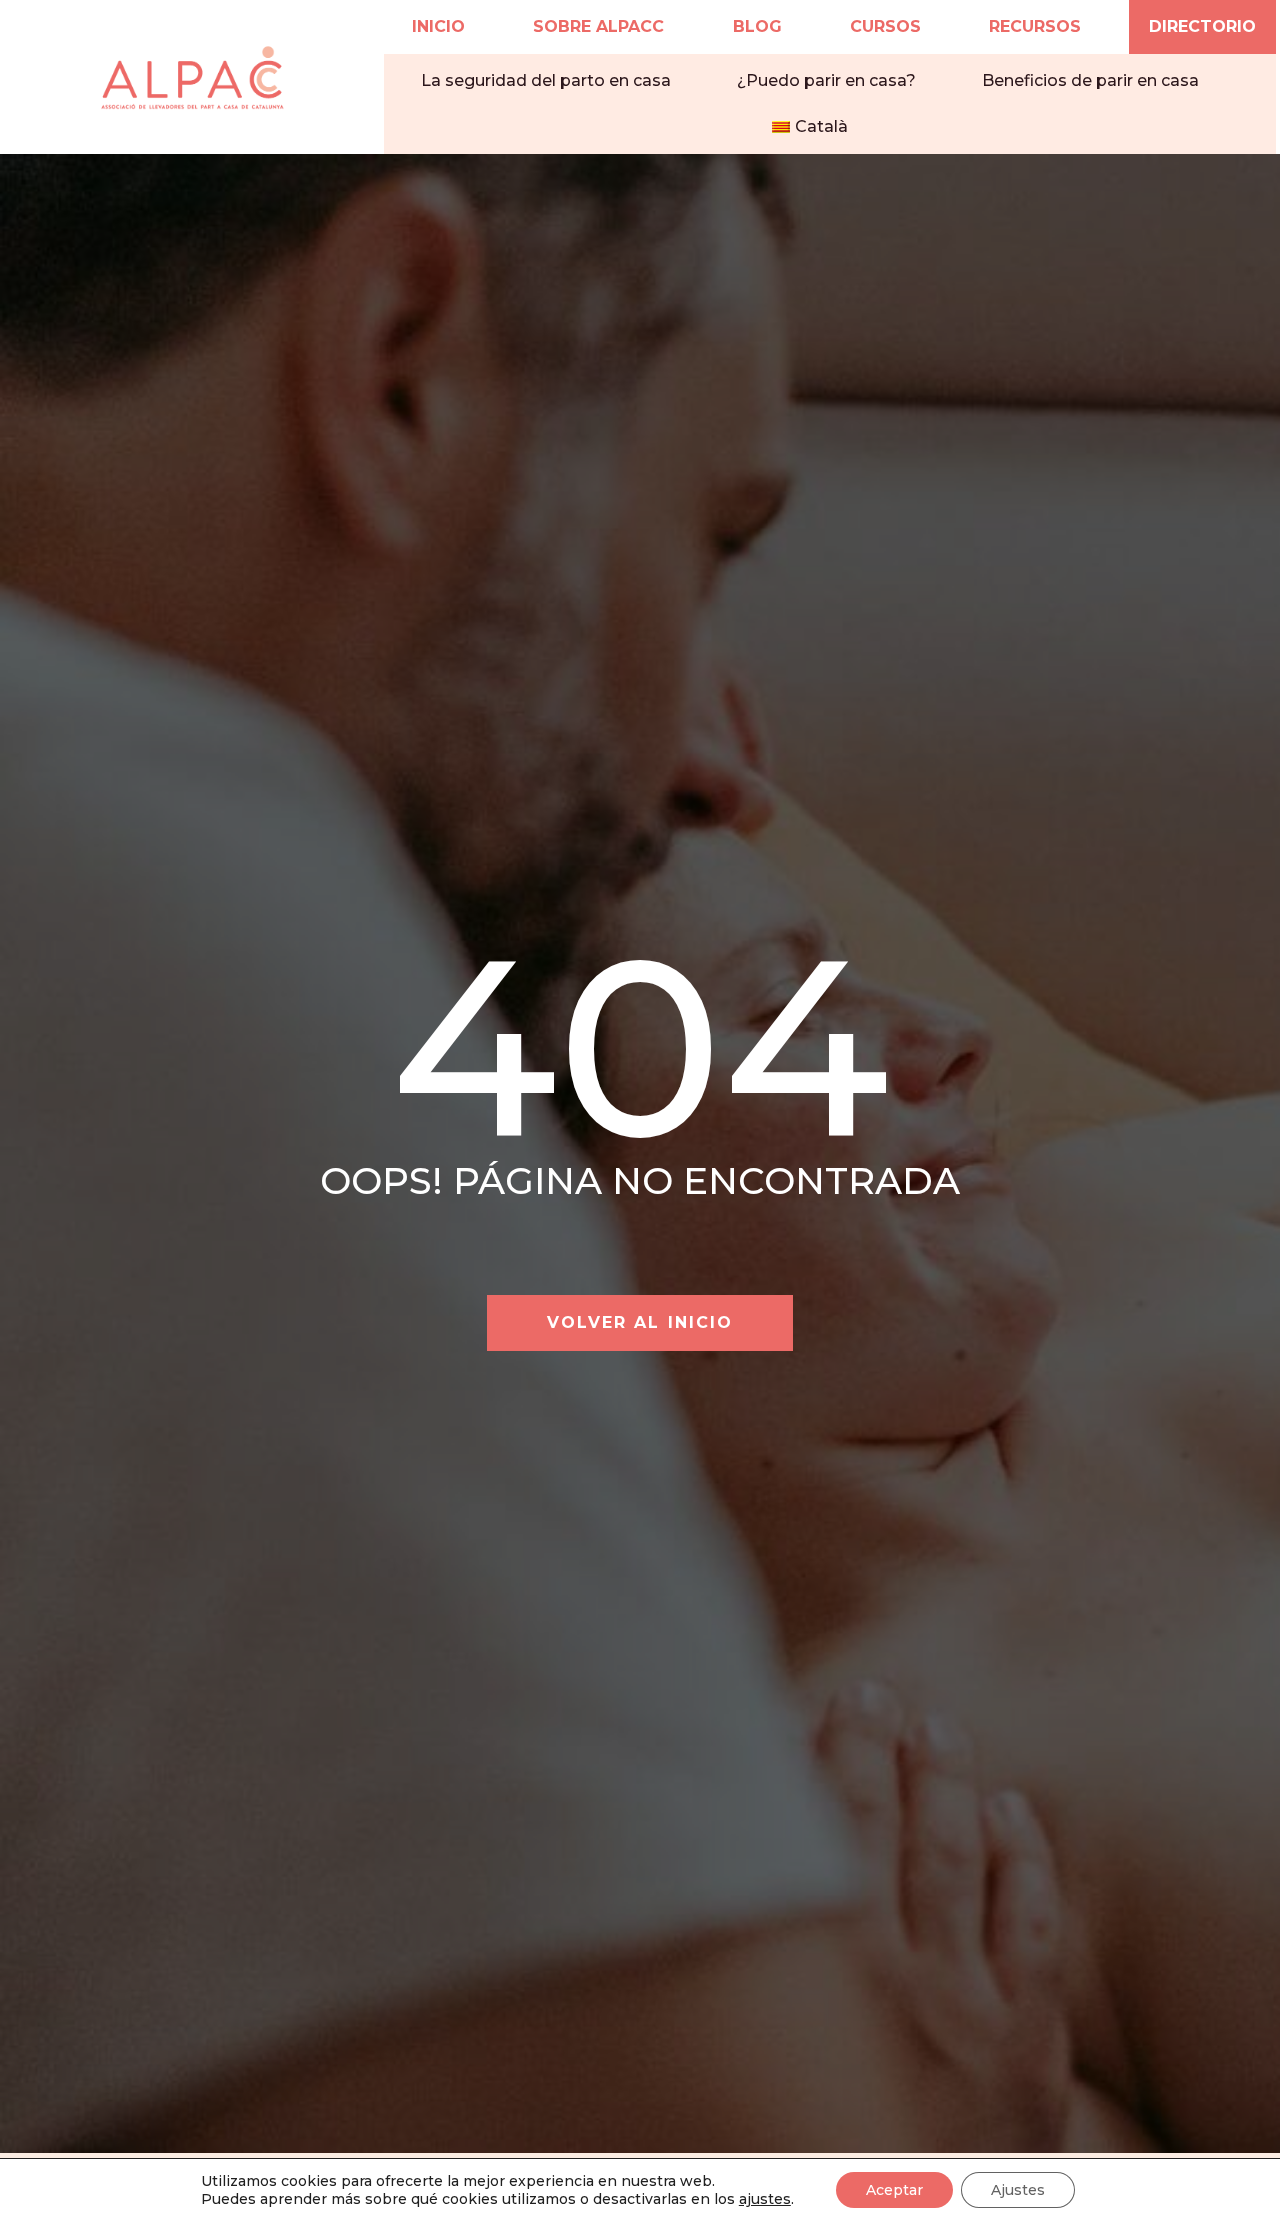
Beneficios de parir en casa (1090, 80)
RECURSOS (1035, 26)
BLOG (757, 26)
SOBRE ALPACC (598, 26)
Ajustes (1018, 2190)
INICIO (438, 26)
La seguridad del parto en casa (546, 80)
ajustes (765, 2199)
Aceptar (894, 2190)
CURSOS (885, 26)
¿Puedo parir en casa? (826, 80)
